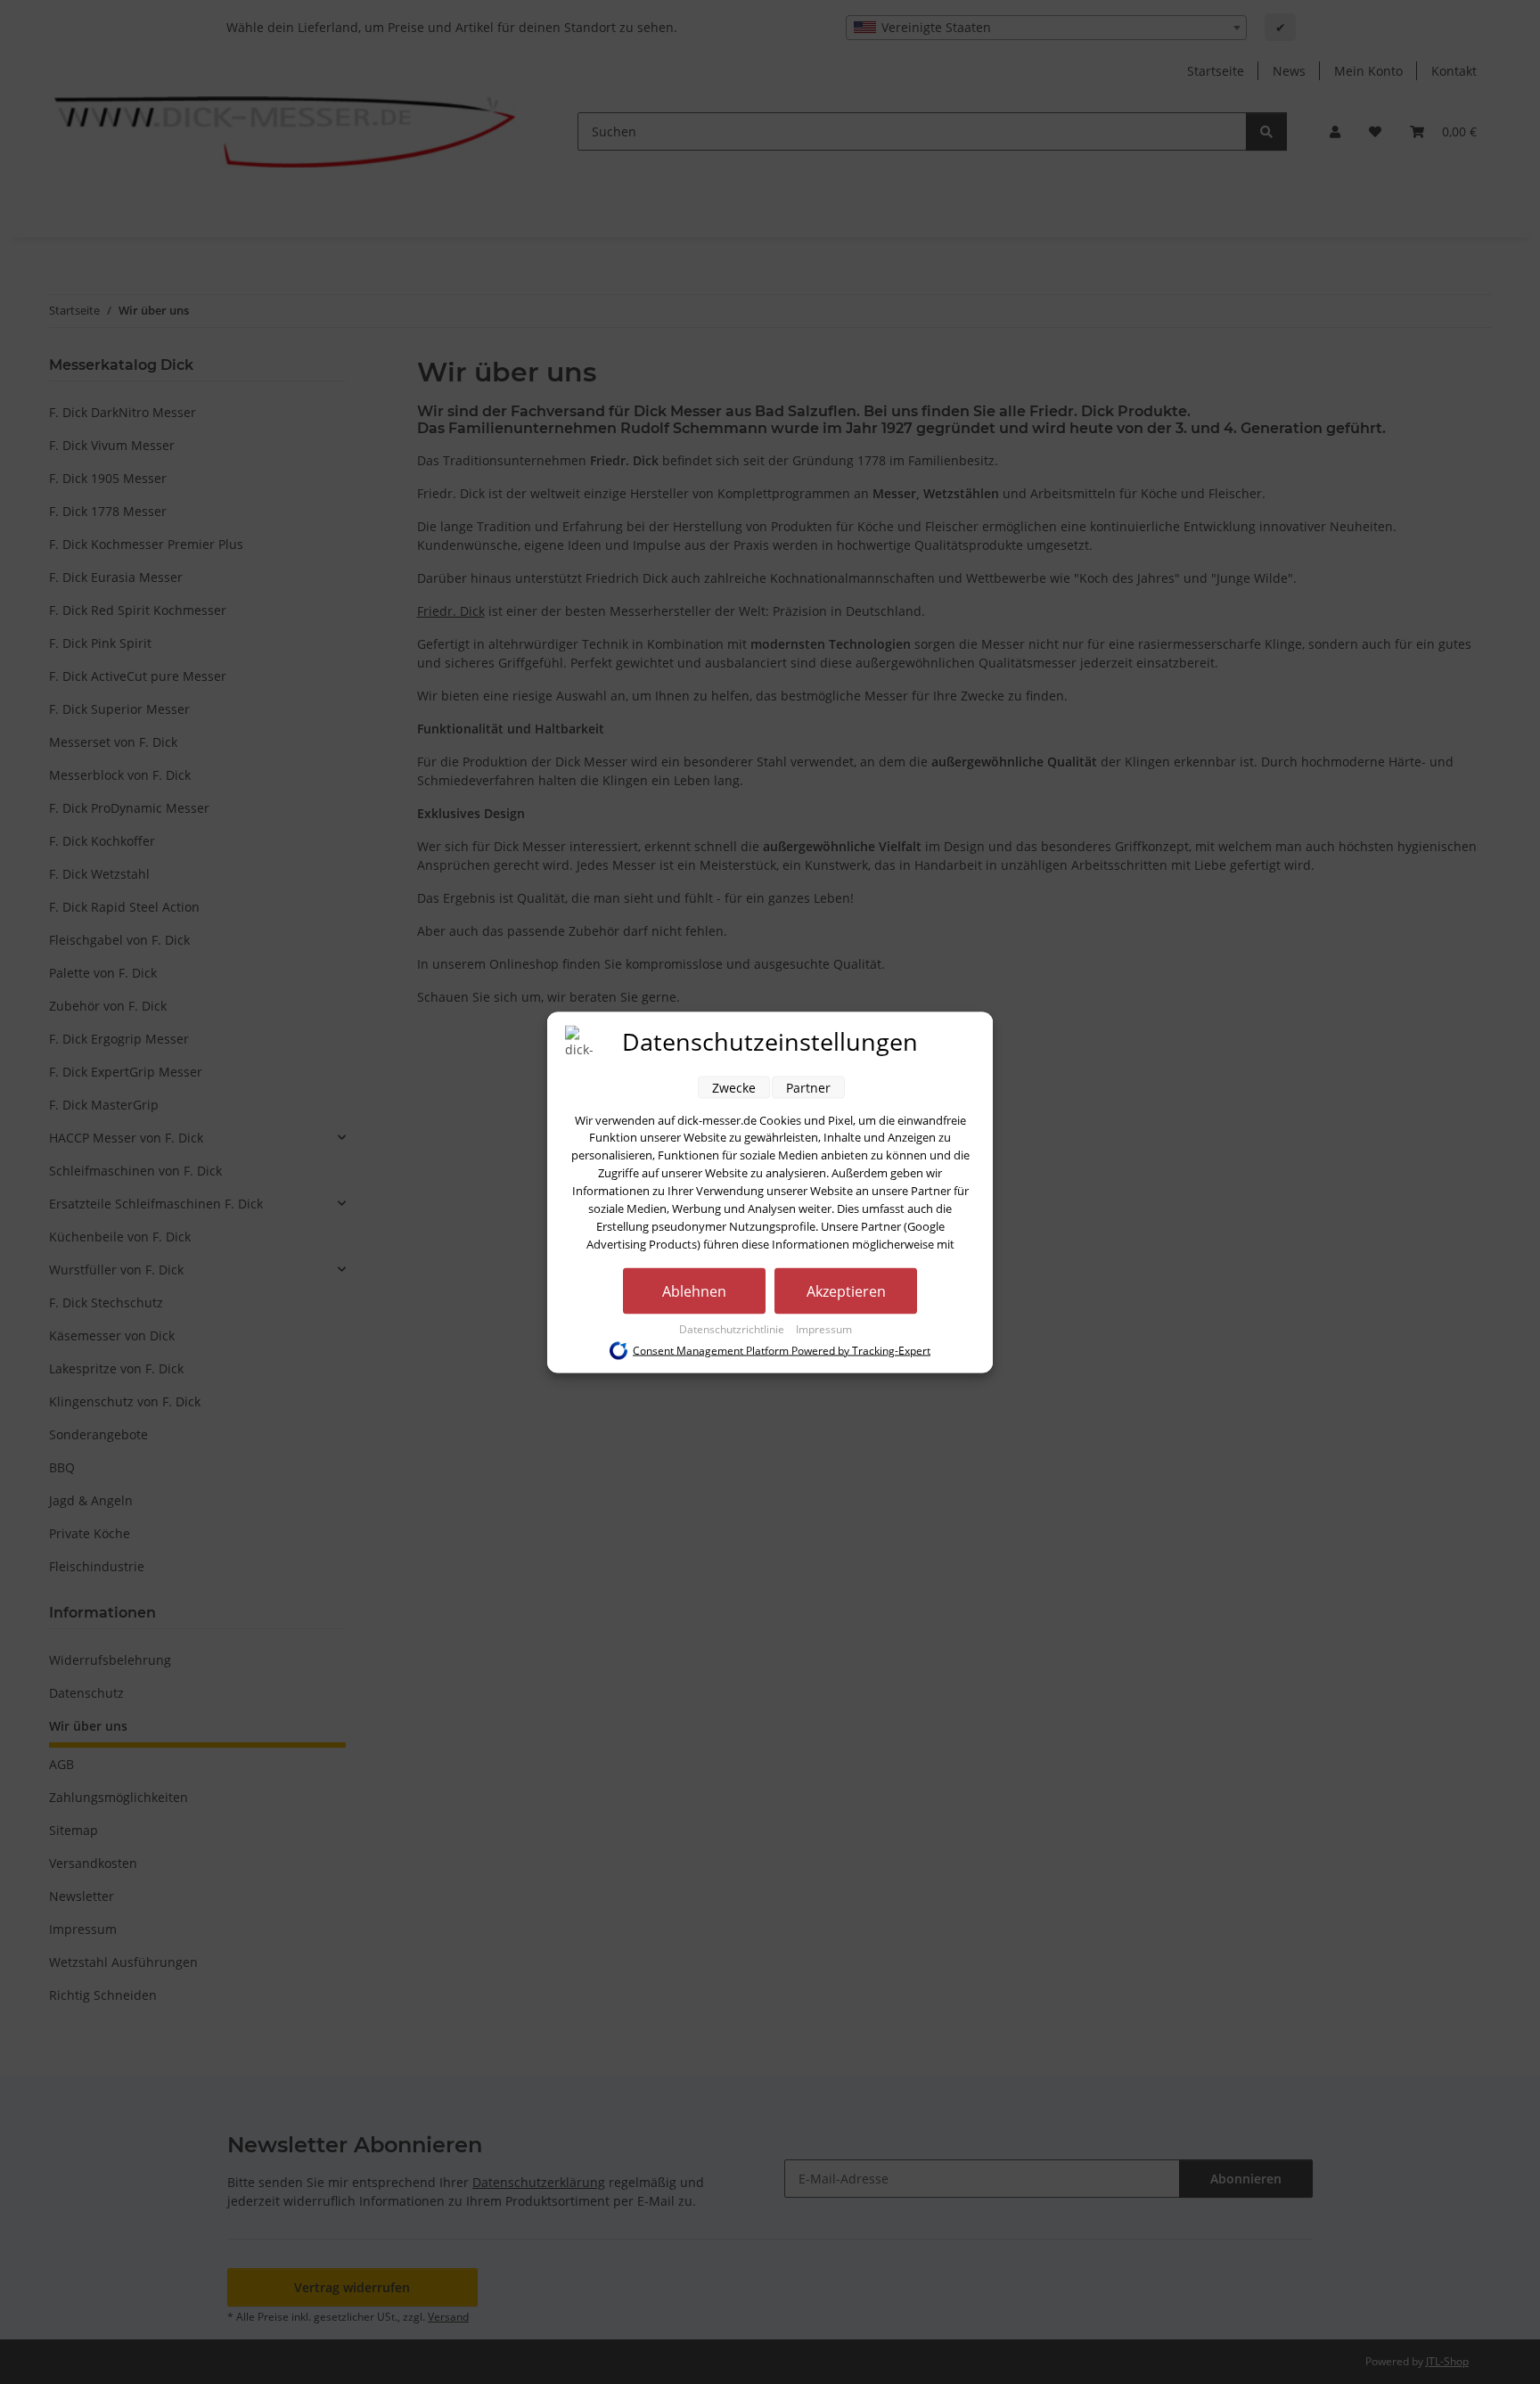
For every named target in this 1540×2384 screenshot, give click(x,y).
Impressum (824, 1328)
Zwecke (734, 1087)
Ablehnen (694, 1290)
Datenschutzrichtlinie (733, 1328)
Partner (808, 1087)
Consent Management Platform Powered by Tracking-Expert (782, 1350)
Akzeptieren (846, 1290)
